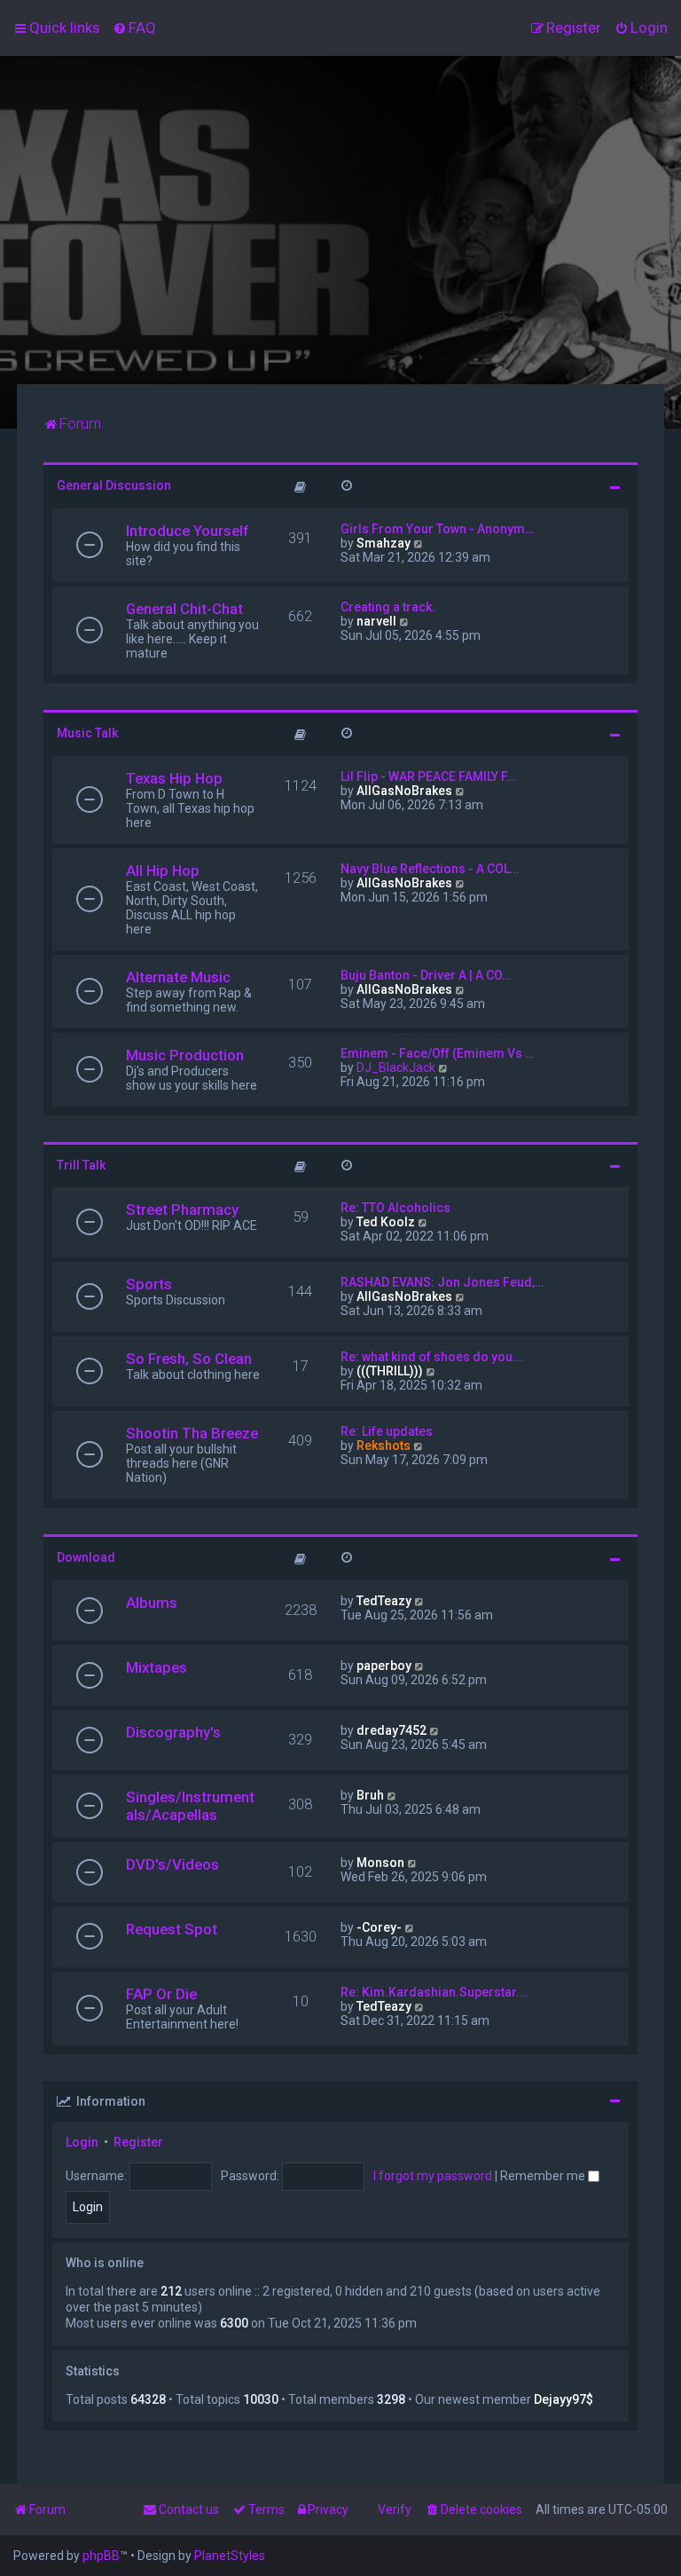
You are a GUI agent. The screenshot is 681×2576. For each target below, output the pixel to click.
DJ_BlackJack (396, 1067)
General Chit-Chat (184, 609)
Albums (152, 1603)
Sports (149, 1284)
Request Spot (172, 1929)
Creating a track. (388, 607)
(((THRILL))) (390, 1371)
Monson (380, 1863)
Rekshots (384, 1446)
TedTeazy (384, 1601)
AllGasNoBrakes (404, 791)
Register (138, 2142)
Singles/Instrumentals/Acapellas (190, 1806)
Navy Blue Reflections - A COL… (430, 869)
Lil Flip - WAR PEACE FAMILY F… (428, 776)
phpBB (101, 2556)
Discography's (173, 1732)
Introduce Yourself (187, 531)
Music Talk (87, 733)
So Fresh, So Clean (189, 1359)
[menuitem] (134, 28)
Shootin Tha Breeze (192, 1433)
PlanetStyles (230, 2556)
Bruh (370, 1795)
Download (86, 1557)
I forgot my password (433, 2176)
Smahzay (384, 543)
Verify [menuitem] (395, 2509)
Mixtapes (157, 1667)
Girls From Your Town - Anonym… (437, 529)
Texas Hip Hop (174, 778)
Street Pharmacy (182, 1209)
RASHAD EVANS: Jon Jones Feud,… (442, 1282)
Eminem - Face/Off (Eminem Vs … (437, 1053)
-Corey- (379, 1927)
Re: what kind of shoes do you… (431, 1357)
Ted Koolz (386, 1222)
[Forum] (340, 220)
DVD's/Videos (172, 1864)
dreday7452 (391, 1730)
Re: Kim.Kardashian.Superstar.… (434, 1992)
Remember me (544, 2176)
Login (82, 2142)
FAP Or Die (161, 1994)
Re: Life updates (387, 1431)
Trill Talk (81, 1165)
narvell (376, 621)
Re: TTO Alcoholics (395, 1208)
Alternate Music (178, 977)
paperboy (384, 1666)
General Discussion (114, 485)
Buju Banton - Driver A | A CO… (426, 975)
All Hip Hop (163, 870)
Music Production (185, 1055)
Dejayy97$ (564, 2399)
